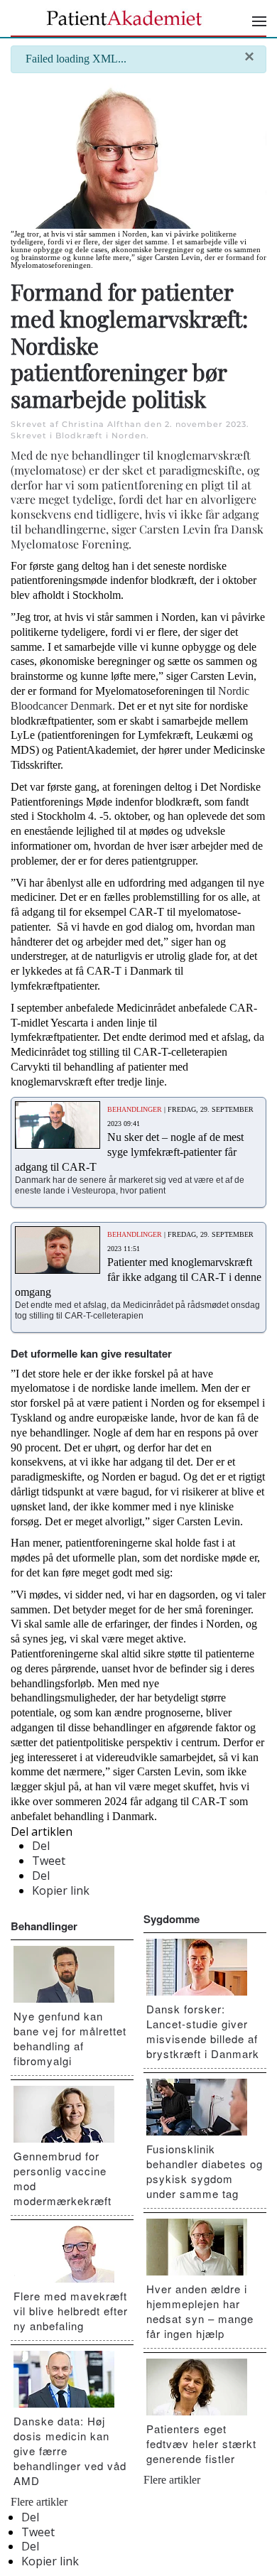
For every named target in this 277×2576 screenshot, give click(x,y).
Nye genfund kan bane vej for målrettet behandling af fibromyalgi (70, 2038)
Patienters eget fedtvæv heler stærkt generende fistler (201, 2444)
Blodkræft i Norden (101, 435)
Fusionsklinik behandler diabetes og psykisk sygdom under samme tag (205, 2171)
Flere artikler (39, 2502)
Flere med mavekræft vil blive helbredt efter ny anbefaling (71, 2311)
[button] (259, 21)
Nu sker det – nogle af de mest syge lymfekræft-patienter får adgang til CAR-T (129, 1152)
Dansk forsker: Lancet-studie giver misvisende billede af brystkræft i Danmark (203, 2031)
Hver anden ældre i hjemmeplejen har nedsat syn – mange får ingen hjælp (200, 2311)
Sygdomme (172, 1919)
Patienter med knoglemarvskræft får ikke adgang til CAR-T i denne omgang (138, 1277)
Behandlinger (44, 1926)
